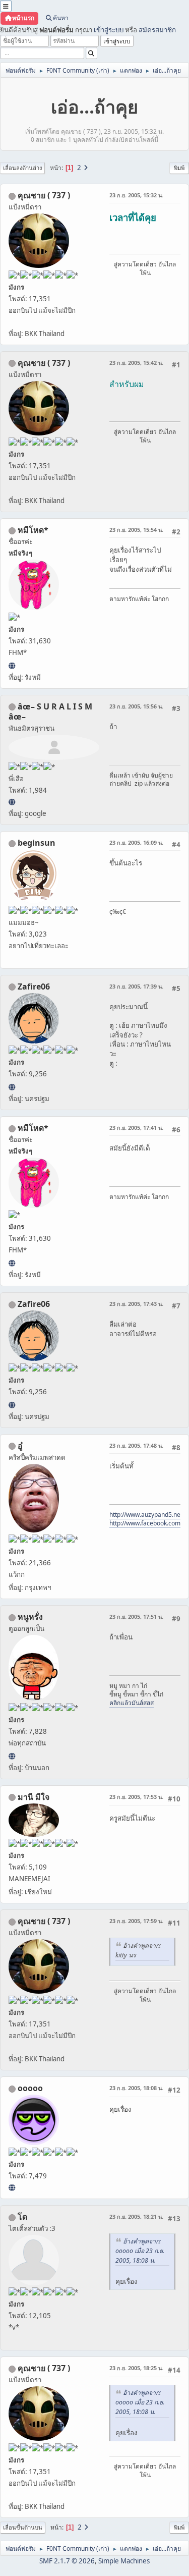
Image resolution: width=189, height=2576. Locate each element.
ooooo (30, 2088)
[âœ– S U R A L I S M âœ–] (12, 802)
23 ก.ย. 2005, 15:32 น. (136, 195)
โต (22, 2217)
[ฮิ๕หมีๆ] (12, 666)
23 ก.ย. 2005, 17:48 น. (136, 1445)
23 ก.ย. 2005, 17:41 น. (136, 1128)
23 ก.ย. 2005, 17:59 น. (136, 1921)
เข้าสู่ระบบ (109, 30)
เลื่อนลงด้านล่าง (22, 168)
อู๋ (20, 1446)
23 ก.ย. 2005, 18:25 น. (136, 2368)
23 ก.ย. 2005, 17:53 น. (136, 1797)
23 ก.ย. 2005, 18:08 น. (136, 2088)
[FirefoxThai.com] (12, 2187)
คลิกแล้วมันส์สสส (132, 1703)
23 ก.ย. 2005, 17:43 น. (136, 1304)
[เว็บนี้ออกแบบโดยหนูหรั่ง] (12, 1756)
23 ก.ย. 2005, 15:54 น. (136, 530)
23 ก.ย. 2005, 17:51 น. (136, 1616)
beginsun (37, 843)
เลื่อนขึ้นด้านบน (23, 2527)
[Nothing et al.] (12, 1087)
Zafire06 (34, 986)
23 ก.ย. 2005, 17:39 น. (136, 986)
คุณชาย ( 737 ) (44, 195)
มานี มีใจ (34, 1797)
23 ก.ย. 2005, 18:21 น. (136, 2216)
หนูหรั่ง (30, 1617)
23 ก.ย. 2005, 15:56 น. (136, 706)
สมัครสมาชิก (157, 30)
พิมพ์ (179, 168)
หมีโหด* (33, 530)
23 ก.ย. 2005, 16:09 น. (136, 842)
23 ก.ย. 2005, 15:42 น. (136, 363)
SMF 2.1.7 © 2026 (67, 2561)
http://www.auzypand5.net (146, 1515)
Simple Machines (124, 2561)
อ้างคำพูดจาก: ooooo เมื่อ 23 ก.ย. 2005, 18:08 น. (140, 2251)
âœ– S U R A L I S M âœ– (50, 711)
